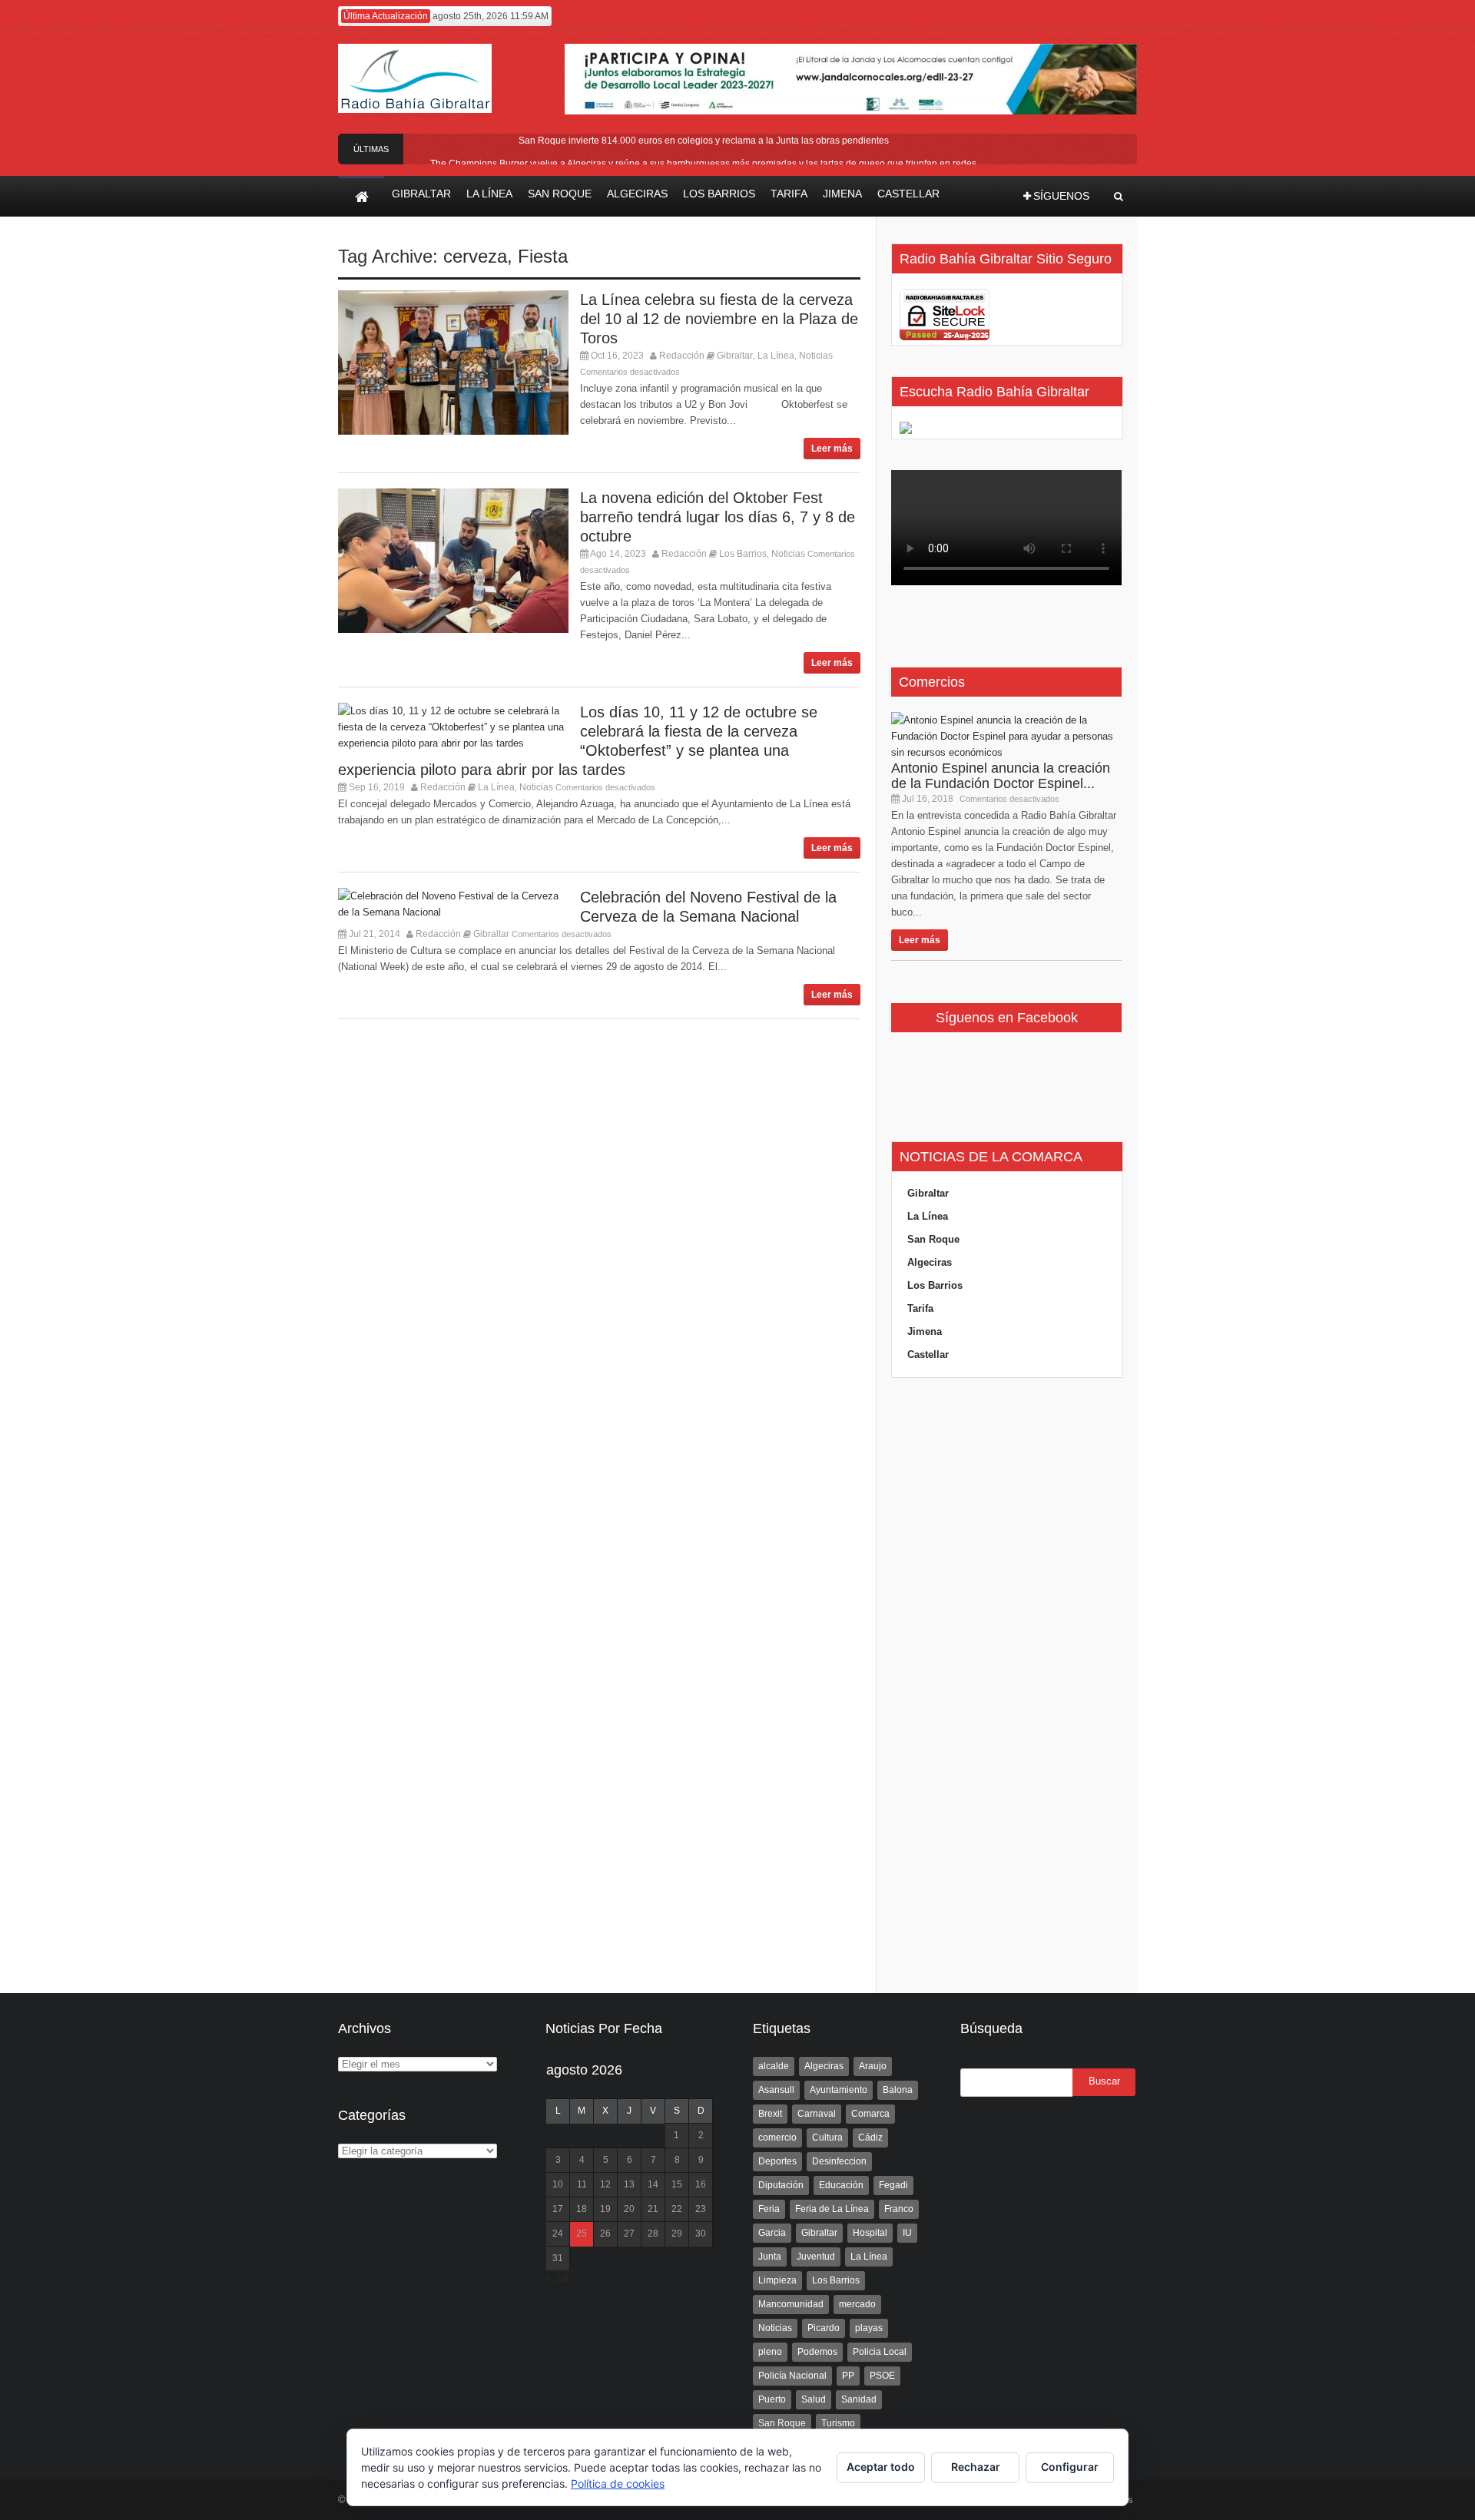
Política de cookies (618, 2484)
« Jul (557, 2278)
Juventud (816, 2257)
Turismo (838, 2423)
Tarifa (920, 1308)
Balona (898, 2090)
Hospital (870, 2233)
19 (605, 2209)
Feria (769, 2209)
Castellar (928, 1354)
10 (558, 2184)
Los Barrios (743, 554)
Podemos (817, 2352)
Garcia (772, 2233)
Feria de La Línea (832, 2209)
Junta (770, 2257)
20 (629, 2209)
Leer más (832, 449)
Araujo (873, 2066)
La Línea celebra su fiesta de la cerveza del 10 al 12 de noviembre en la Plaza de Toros (719, 319)
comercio (777, 2138)
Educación (841, 2185)
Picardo (824, 2328)
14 (653, 2184)
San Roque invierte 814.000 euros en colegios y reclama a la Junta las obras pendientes (704, 141)
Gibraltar (735, 356)
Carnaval (817, 2114)
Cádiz (870, 2138)
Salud (814, 2399)
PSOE (882, 2376)
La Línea (776, 356)
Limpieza (777, 2280)
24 (558, 2234)
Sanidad (859, 2399)
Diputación (781, 2185)
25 (582, 2234)
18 (582, 2209)
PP (848, 2376)
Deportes (777, 2161)
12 (605, 2184)
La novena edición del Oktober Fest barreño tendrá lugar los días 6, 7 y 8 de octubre (718, 517)
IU (907, 2233)
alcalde (774, 2066)
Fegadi (893, 2185)
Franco (899, 2209)
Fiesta (543, 256)
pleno (770, 2352)
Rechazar (976, 2467)
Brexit (770, 2114)
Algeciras (930, 1262)
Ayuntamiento (839, 2090)
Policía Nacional (792, 2376)
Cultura (827, 2138)
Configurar (1070, 2467)
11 (582, 2184)
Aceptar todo (881, 2467)
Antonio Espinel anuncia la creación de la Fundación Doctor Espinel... (1001, 776)
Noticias (816, 356)
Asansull (776, 2090)
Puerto (772, 2399)
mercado (857, 2304)
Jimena (925, 1331)
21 (653, 2209)
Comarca (870, 2114)
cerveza (475, 256)
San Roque (933, 1239)
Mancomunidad (791, 2304)
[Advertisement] (1006, 1686)
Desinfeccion (839, 2161)
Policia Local (880, 2352)
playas (869, 2328)
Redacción (682, 356)
